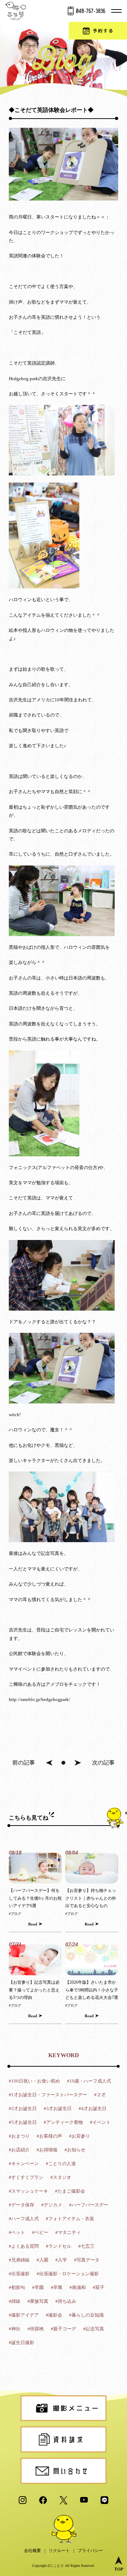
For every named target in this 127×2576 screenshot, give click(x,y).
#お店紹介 (19, 2150)
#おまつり (19, 2136)
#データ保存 (22, 2205)
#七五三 (86, 2246)
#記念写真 (94, 2329)
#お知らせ (75, 2150)
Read (33, 1924)
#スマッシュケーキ (28, 2191)
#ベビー (40, 2232)
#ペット (17, 2232)
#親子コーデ (64, 2329)
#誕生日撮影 (22, 2343)
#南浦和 (78, 2287)
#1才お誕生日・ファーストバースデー (48, 2095)
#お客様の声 (49, 2136)
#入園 (43, 2260)
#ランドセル (59, 2246)
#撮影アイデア (24, 2315)
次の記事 (103, 1763)
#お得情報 (47, 2150)
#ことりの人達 (61, 2164)
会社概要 (32, 2551)
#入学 (61, 2260)
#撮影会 (54, 2315)
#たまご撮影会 (70, 2191)
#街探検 (36, 2329)
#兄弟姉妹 (19, 2260)
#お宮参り (80, 2136)
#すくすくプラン (26, 2177)
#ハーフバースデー (89, 2205)
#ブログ (15, 1914)
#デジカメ (52, 2205)
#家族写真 (38, 2301)
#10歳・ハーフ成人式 (89, 2081)
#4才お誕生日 (93, 2108)
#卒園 (38, 2287)
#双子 (99, 2287)
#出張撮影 (19, 2274)
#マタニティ (68, 2232)
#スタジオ (61, 2177)
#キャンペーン (24, 2164)
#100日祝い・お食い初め (34, 2081)
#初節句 (17, 2287)
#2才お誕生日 (23, 2108)
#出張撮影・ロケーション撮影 (68, 2274)
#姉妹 (15, 2301)
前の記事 (24, 1763)
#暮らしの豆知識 (86, 2315)
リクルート (59, 2551)
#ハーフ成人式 (24, 2219)
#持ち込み (66, 2301)
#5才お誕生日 (23, 2122)
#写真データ (87, 2260)
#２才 (100, 2095)
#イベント (100, 2122)
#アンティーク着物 (63, 2122)
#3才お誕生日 (58, 2108)
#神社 (15, 2329)
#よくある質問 (24, 2246)
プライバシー (90, 2551)
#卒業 (57, 2287)
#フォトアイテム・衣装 (70, 2219)
